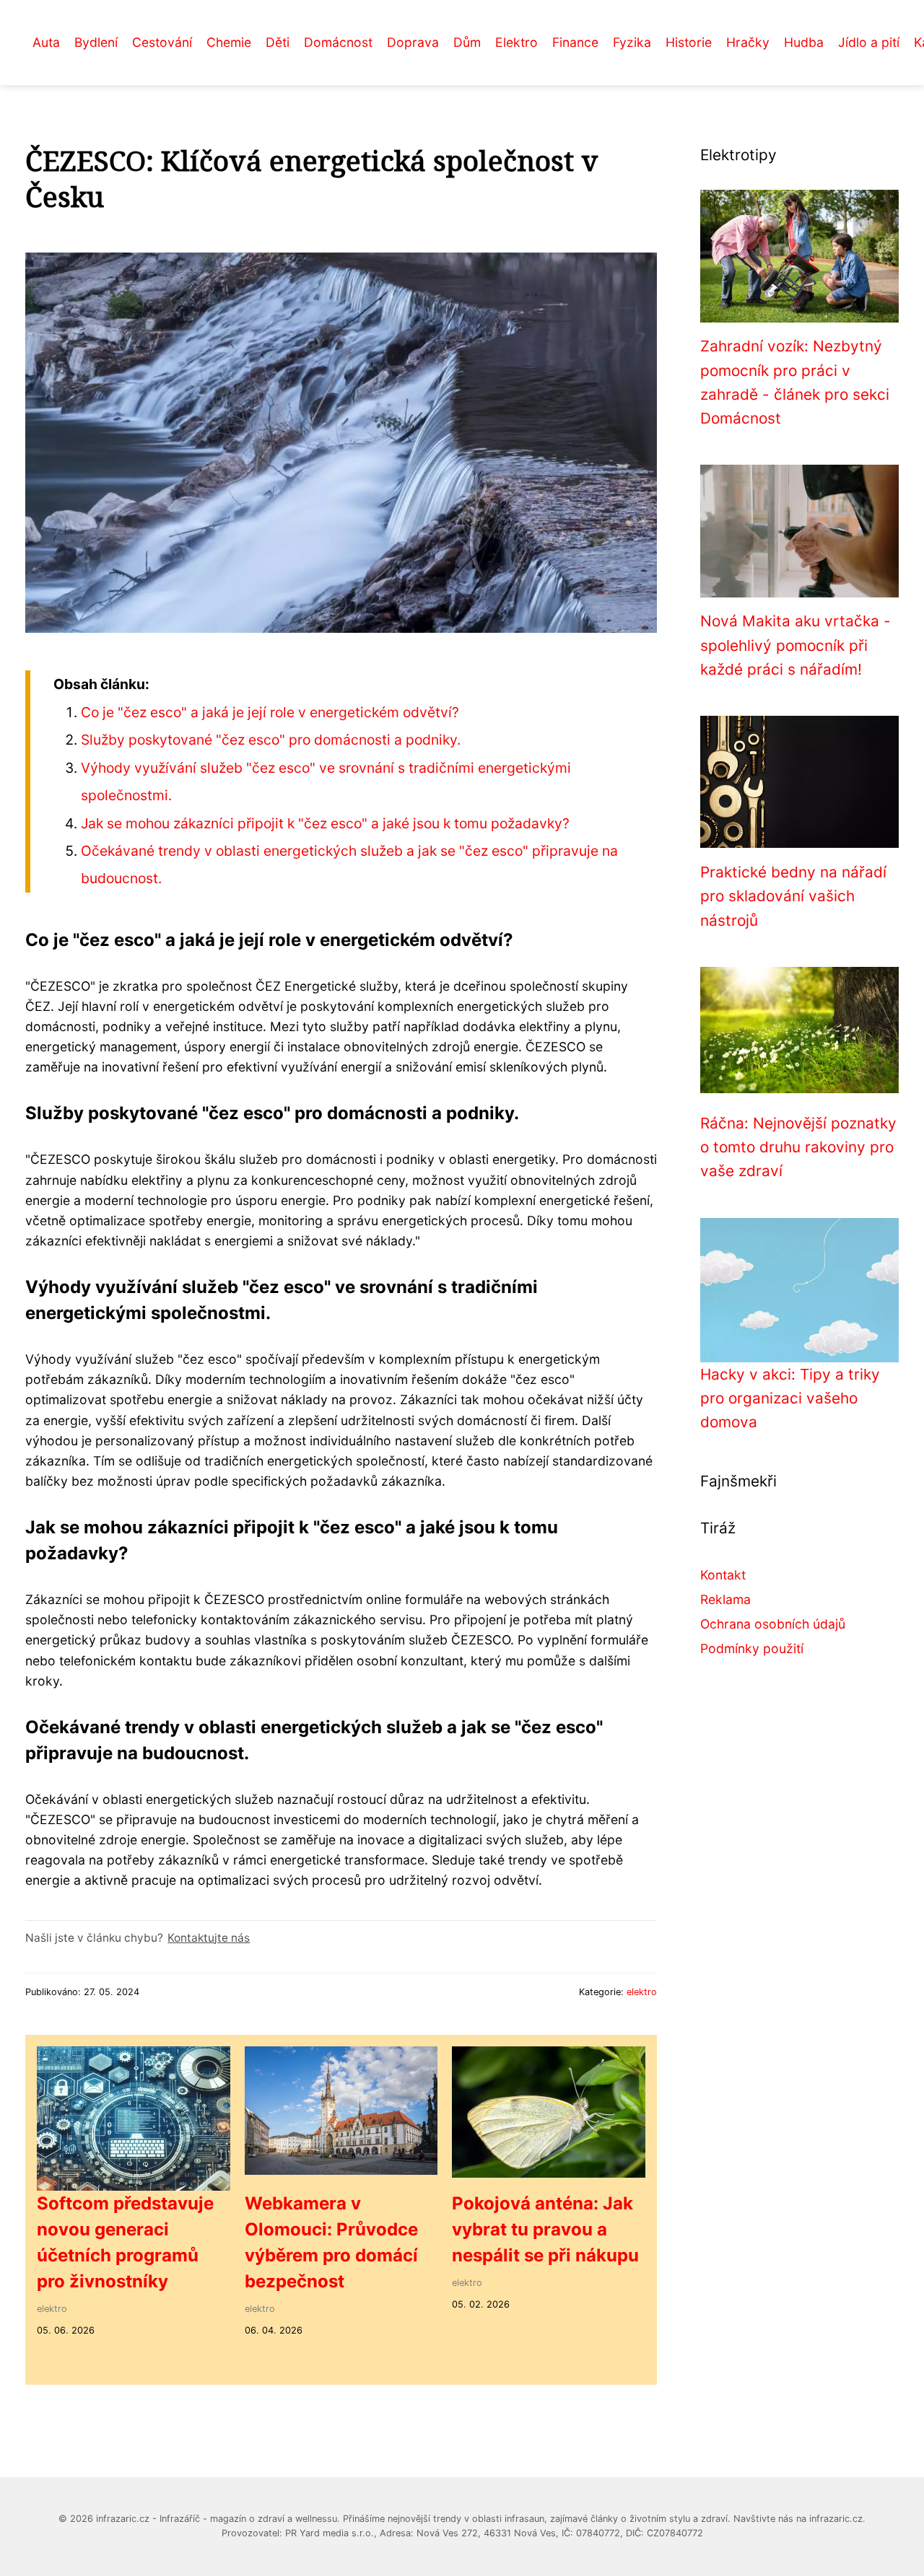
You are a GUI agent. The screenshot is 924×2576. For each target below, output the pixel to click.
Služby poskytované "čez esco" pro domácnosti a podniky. (271, 740)
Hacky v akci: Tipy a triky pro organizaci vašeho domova (790, 1398)
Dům (467, 42)
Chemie (229, 42)
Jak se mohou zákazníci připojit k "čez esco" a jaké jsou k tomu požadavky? (325, 823)
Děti (278, 42)
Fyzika (632, 42)
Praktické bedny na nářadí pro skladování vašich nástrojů (793, 896)
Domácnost (338, 42)
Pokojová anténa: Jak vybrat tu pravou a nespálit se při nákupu (545, 2229)
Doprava (413, 42)
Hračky (748, 42)
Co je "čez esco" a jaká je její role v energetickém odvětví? (270, 712)
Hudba (804, 42)
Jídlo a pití (869, 42)
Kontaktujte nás (209, 1938)
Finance (575, 42)
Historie (689, 42)
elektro (642, 1992)
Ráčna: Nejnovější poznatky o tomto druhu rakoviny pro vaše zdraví (798, 1147)
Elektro (517, 42)
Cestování (162, 42)
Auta (46, 42)
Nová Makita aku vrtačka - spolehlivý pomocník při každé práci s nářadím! (796, 645)
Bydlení (96, 42)
